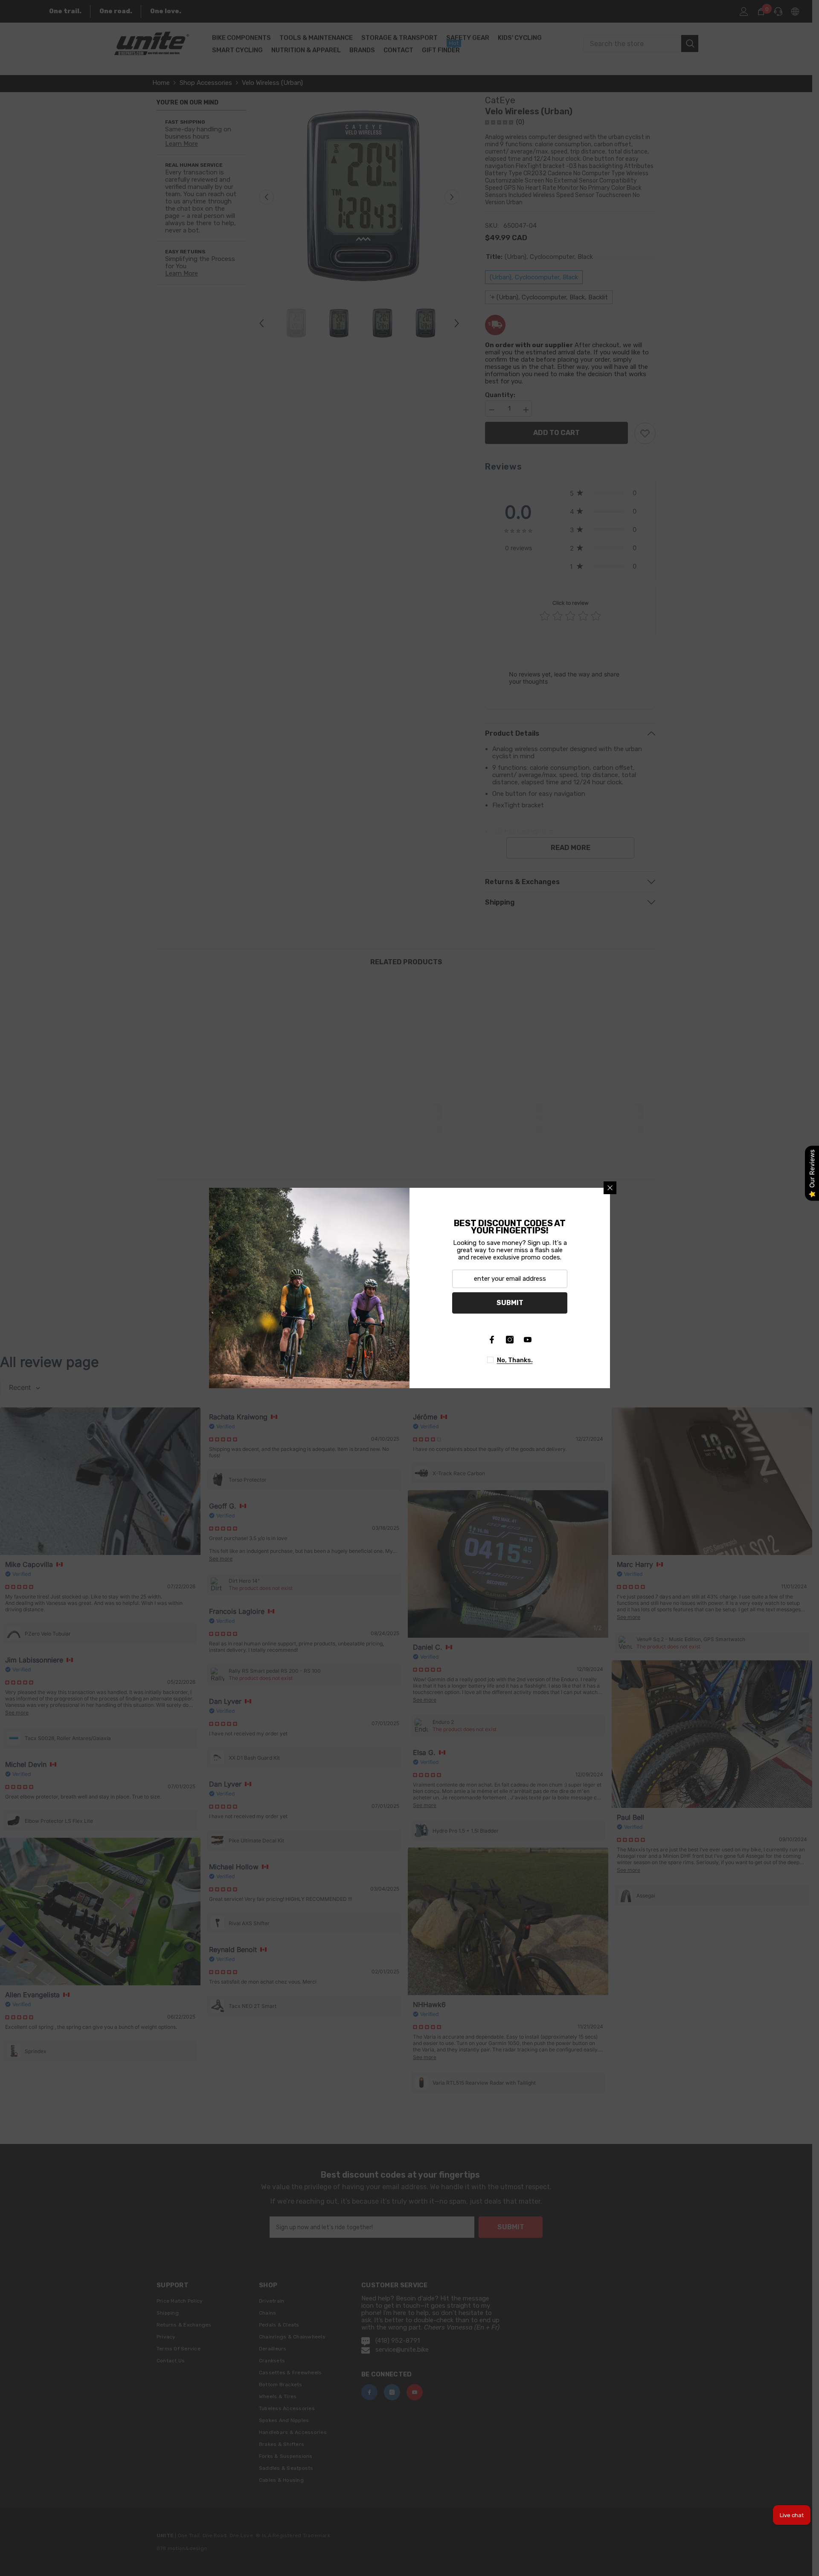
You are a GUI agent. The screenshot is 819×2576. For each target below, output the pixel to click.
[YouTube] (528, 1340)
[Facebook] (492, 1340)
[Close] (610, 1188)
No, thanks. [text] (515, 1360)
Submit (510, 1303)
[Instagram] (510, 1340)
